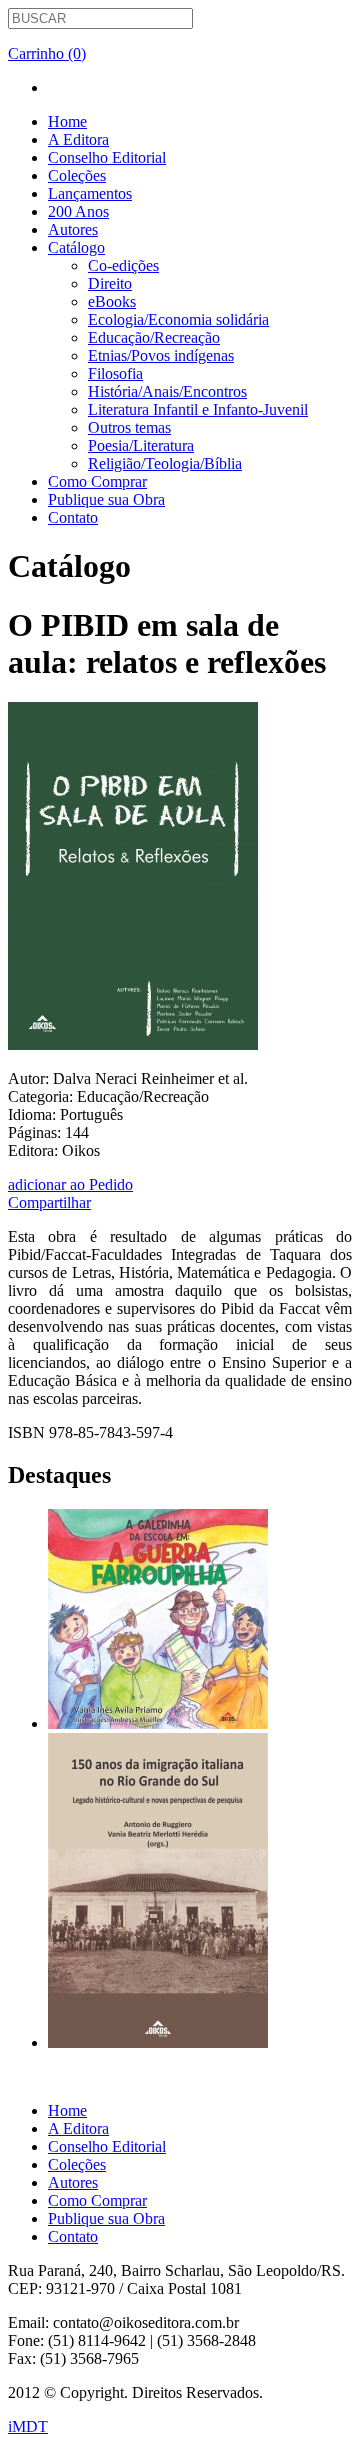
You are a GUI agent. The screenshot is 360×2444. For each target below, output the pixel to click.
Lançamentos (90, 193)
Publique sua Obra (106, 499)
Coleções (77, 175)
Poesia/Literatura (141, 445)
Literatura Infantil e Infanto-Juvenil (198, 409)
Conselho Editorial (107, 157)
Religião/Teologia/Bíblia (165, 463)
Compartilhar (49, 1202)
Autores (73, 229)
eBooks (112, 301)
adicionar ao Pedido (70, 1184)
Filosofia (115, 373)
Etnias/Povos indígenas (161, 355)
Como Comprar (97, 481)
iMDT (28, 2426)
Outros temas (129, 427)
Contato (73, 517)
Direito (110, 283)
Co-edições (123, 265)
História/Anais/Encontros (167, 391)
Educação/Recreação (154, 337)
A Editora (78, 139)
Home (67, 121)
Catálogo (76, 247)
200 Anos (78, 211)
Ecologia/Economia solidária (178, 319)
